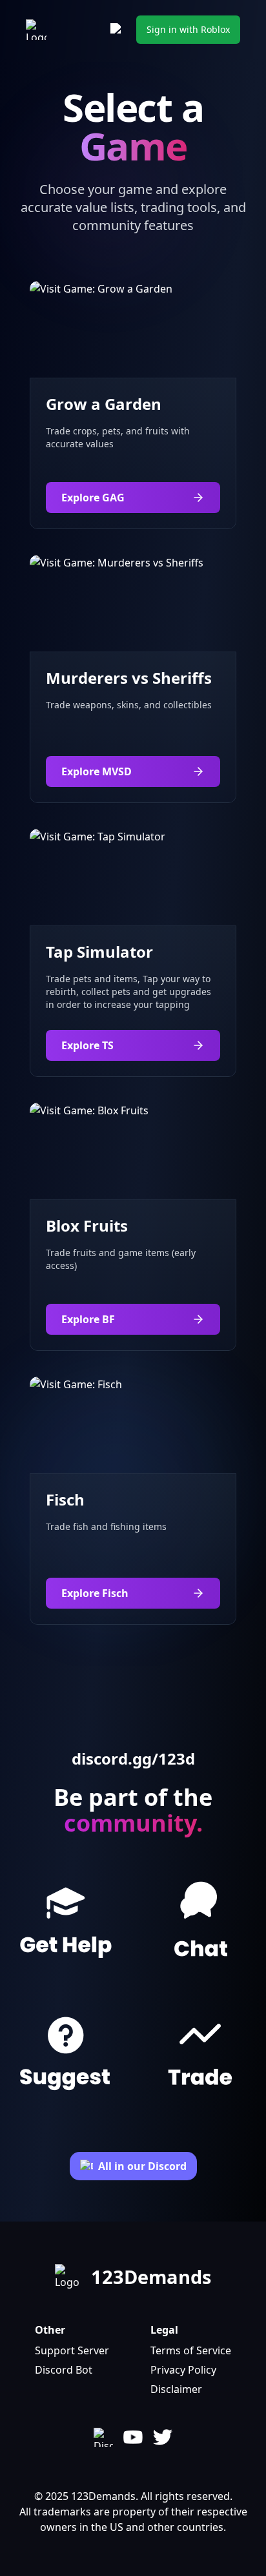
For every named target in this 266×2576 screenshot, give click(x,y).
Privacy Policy (183, 2370)
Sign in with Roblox (188, 29)
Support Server (72, 2350)
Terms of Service (191, 2350)
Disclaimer (176, 2389)
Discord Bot (64, 2370)
